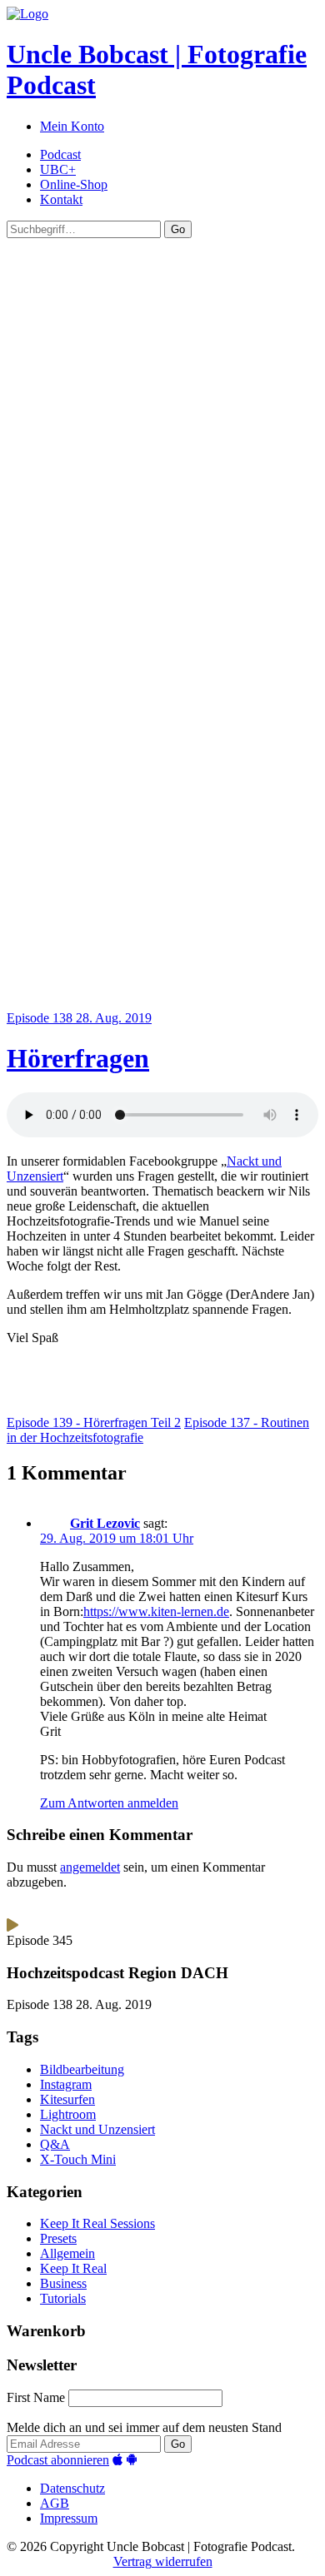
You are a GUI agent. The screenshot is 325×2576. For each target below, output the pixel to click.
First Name (36, 2397)
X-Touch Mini (78, 2159)
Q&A (55, 2144)
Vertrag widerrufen (163, 2561)
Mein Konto (72, 126)
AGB (55, 2503)
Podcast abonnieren (58, 2460)
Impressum (69, 2518)
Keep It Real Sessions (97, 2223)
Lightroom (68, 2114)
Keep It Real (73, 2268)
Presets (58, 2238)
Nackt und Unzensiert (97, 2129)
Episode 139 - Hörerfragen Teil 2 (94, 1422)
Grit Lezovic (105, 1523)
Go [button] (178, 229)
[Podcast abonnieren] (117, 2460)
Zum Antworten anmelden (109, 1803)
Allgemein (67, 2253)
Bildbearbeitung (82, 2069)
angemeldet (90, 1867)
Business (63, 2283)
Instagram (66, 2084)
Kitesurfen (67, 2099)
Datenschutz (72, 2488)
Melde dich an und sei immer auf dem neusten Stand (144, 2427)
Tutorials (63, 2298)
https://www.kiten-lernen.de (156, 1611)
